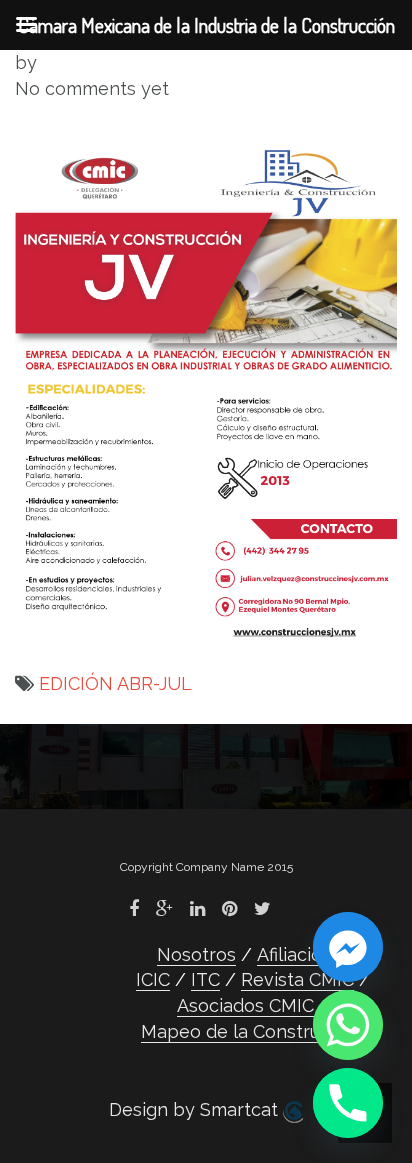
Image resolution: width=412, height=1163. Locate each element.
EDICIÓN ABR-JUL (115, 683)
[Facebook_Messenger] (348, 947)
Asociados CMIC (245, 1005)
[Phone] (348, 1103)
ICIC (153, 979)
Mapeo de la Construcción (253, 1031)
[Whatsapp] (348, 1025)
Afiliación (295, 954)
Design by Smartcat (196, 1109)
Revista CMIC (297, 979)
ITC (205, 979)
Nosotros (196, 954)
